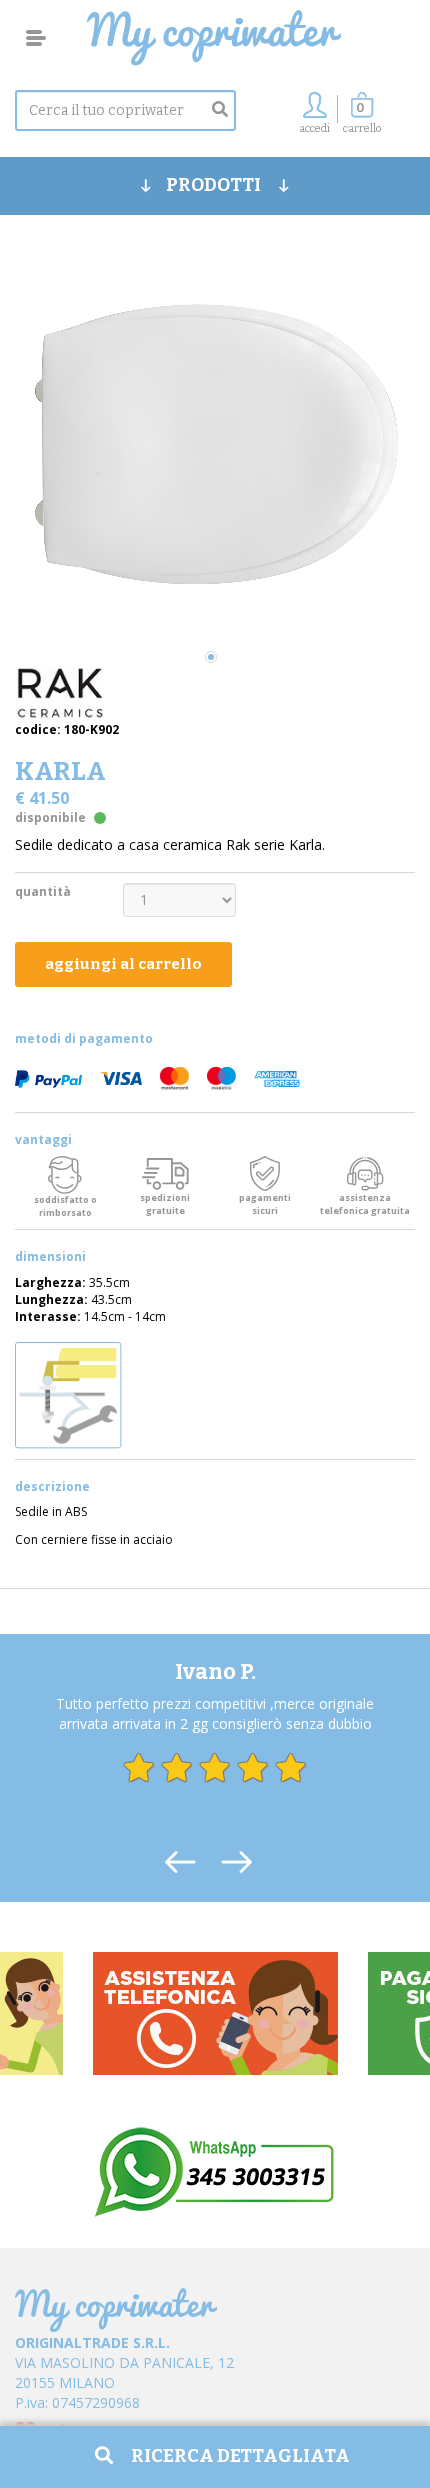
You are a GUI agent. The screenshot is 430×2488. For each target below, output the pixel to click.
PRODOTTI (215, 185)
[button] (362, 118)
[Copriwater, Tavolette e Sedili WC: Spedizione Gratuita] (214, 38)
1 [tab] (211, 657)
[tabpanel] (215, 446)
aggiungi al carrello (123, 964)
